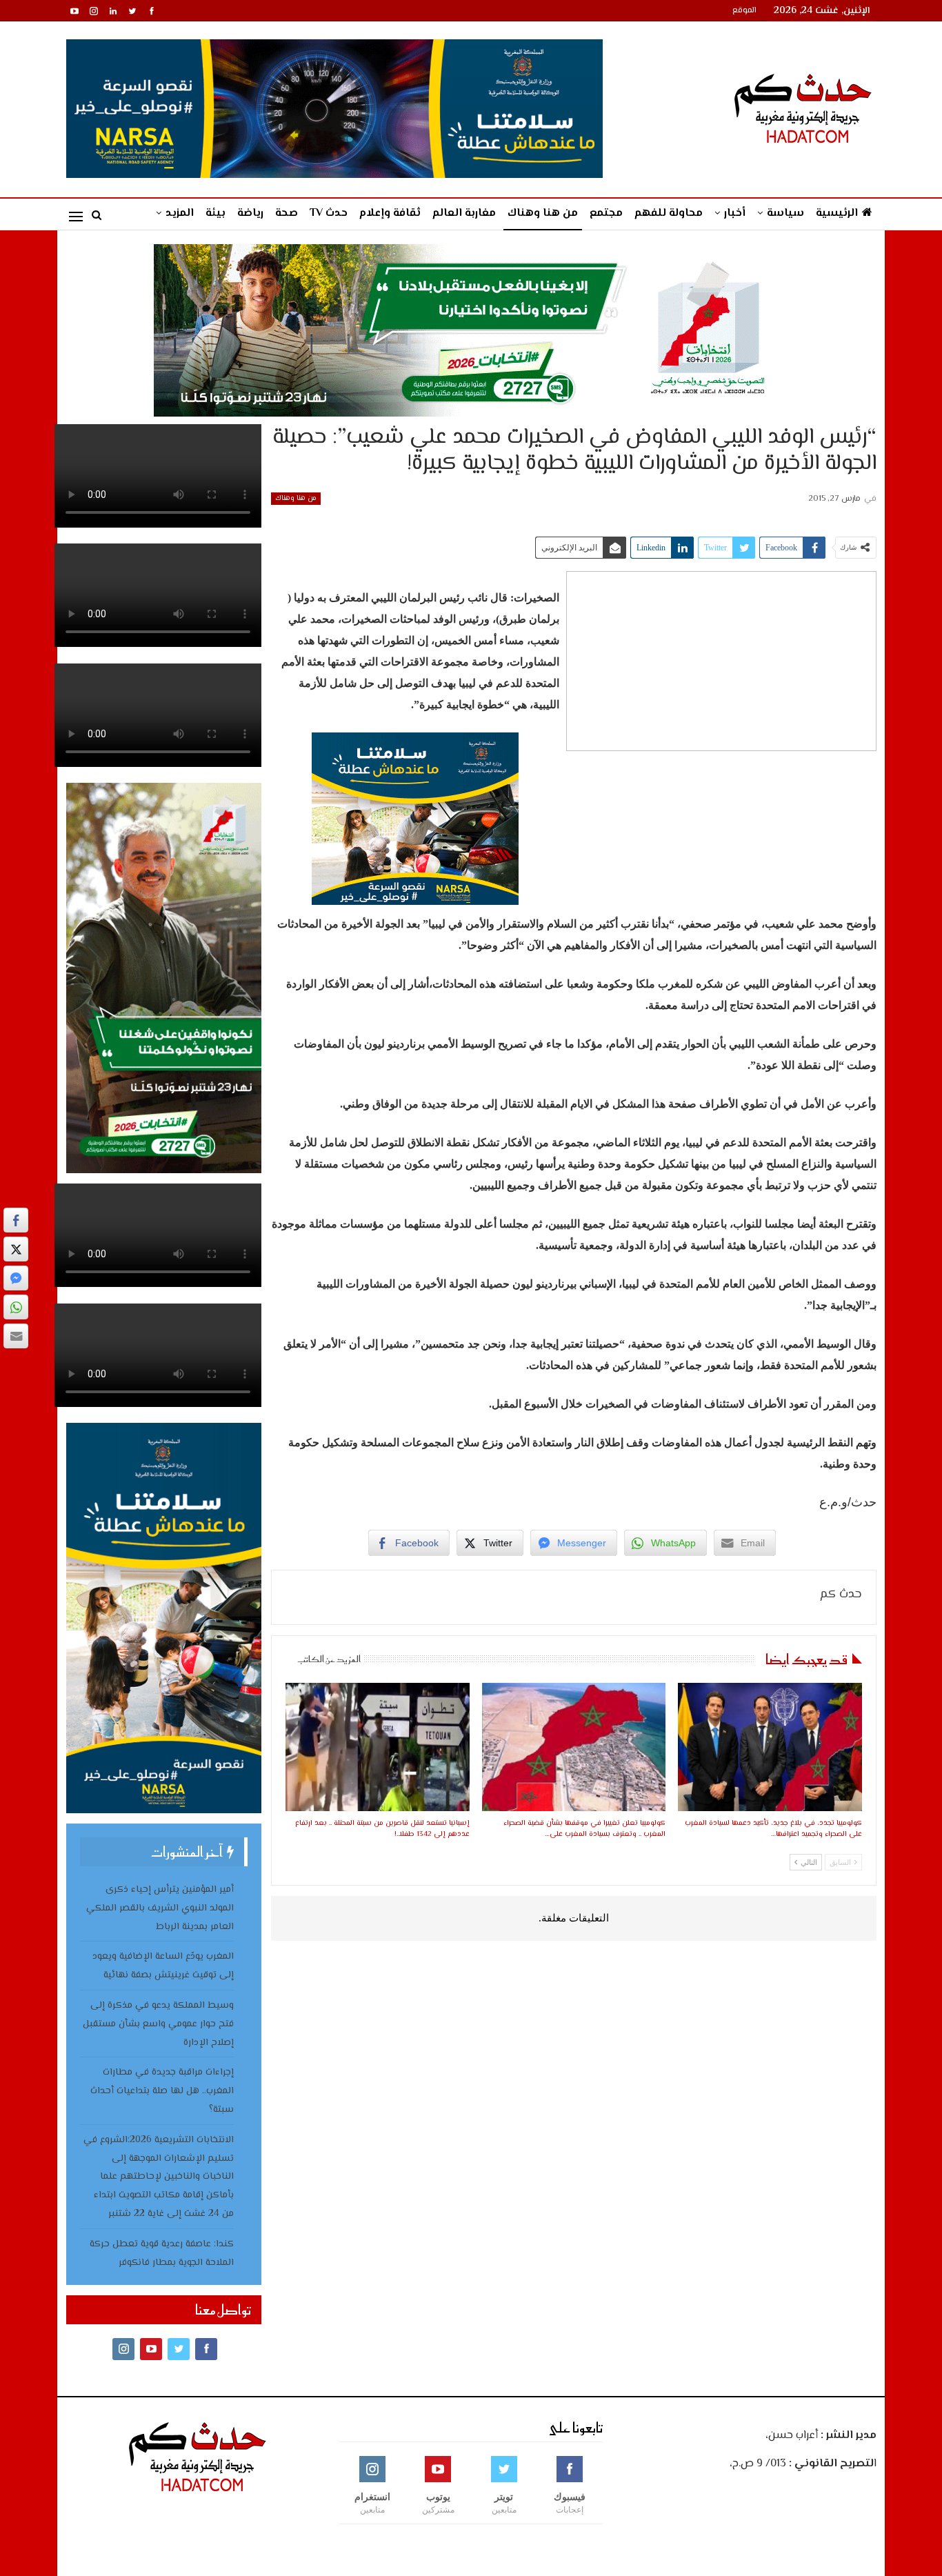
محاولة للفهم (669, 213)
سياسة (785, 213)
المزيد (180, 213)
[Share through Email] (16, 1336)
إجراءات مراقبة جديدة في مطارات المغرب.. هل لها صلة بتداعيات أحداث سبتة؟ (162, 2091)
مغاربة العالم (464, 213)
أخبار (735, 213)
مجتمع (606, 213)
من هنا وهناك (543, 213)
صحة (287, 213)
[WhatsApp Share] (16, 1307)
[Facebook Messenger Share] (16, 1278)
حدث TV (329, 213)
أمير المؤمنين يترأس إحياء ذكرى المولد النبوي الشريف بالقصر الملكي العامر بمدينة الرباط (160, 1908)
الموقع (744, 11)
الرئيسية (837, 213)
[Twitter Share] (16, 1249)
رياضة (250, 213)
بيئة (216, 213)
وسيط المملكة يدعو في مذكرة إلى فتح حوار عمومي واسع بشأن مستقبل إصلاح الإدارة (158, 2024)
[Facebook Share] (16, 1220)
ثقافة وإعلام (390, 213)
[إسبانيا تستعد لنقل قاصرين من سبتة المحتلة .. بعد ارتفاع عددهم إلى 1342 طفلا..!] (377, 1747)
